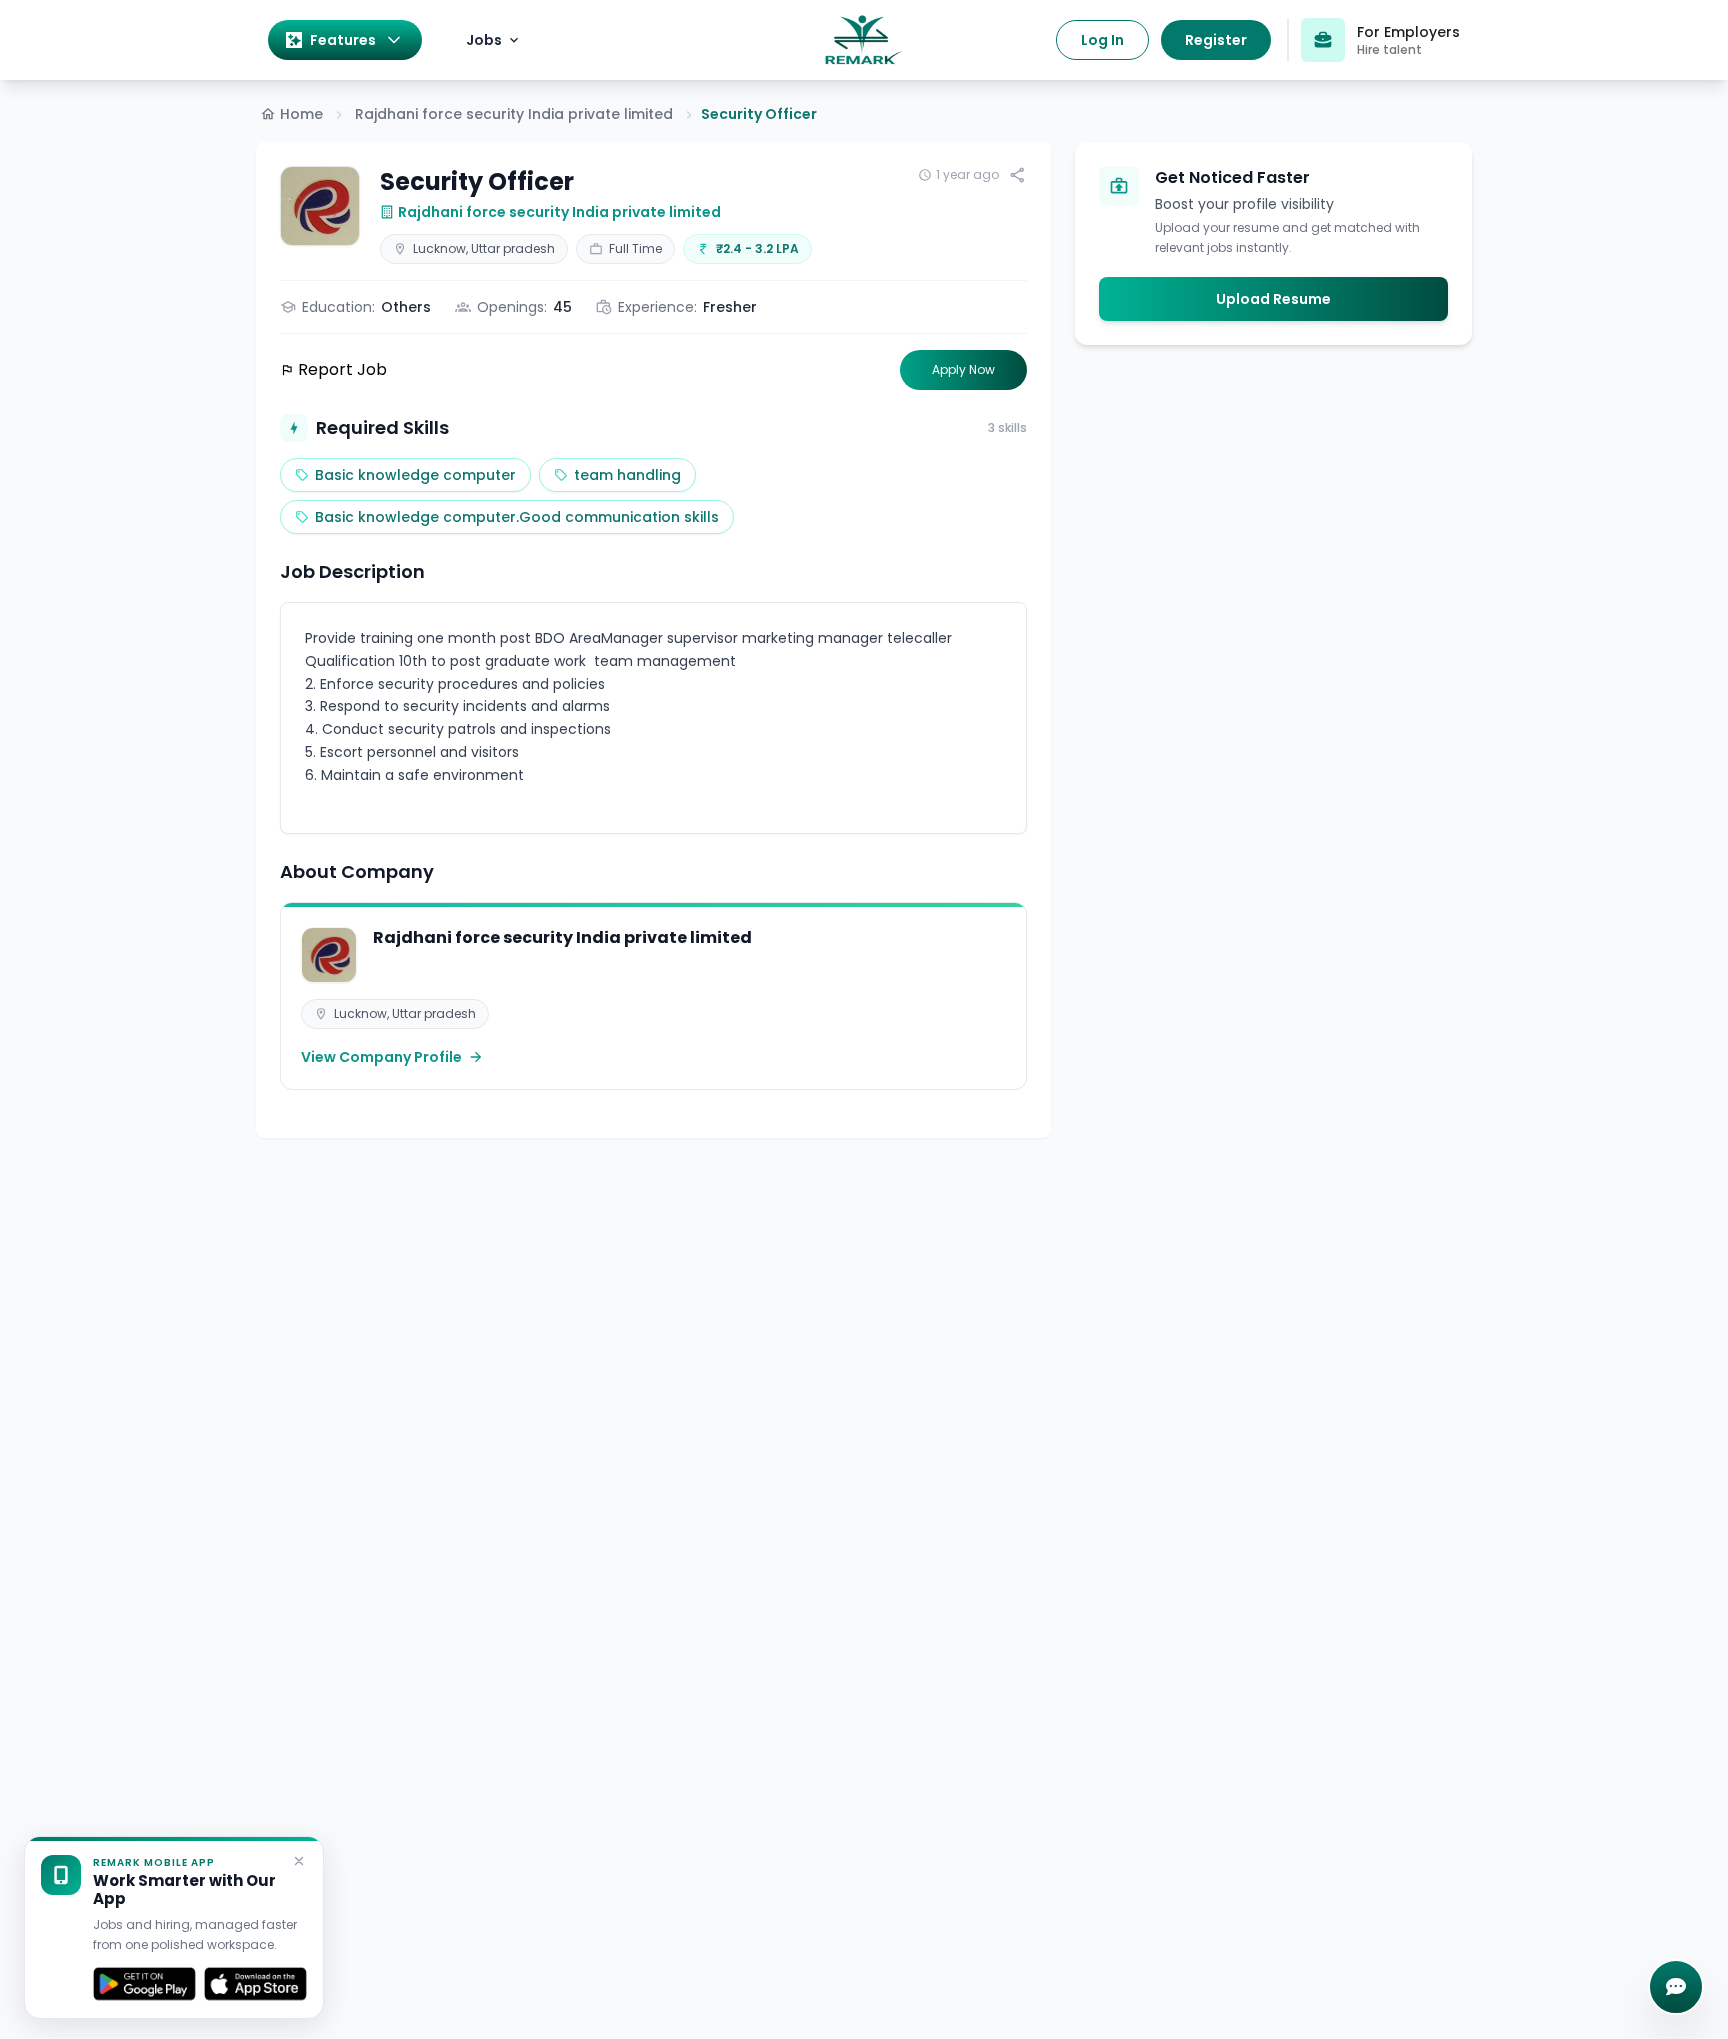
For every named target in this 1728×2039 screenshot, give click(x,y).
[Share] (1018, 175)
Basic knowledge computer (415, 475)
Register (1216, 40)
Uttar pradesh (513, 248)
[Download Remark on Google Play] (144, 1984)
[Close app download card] (299, 1861)
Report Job (342, 369)
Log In (1102, 40)
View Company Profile (381, 1057)
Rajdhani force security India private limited (514, 114)
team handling (627, 475)
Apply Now (963, 369)
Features (343, 40)
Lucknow (439, 248)
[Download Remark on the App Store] (255, 1984)
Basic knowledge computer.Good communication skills (517, 517)
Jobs (484, 40)
